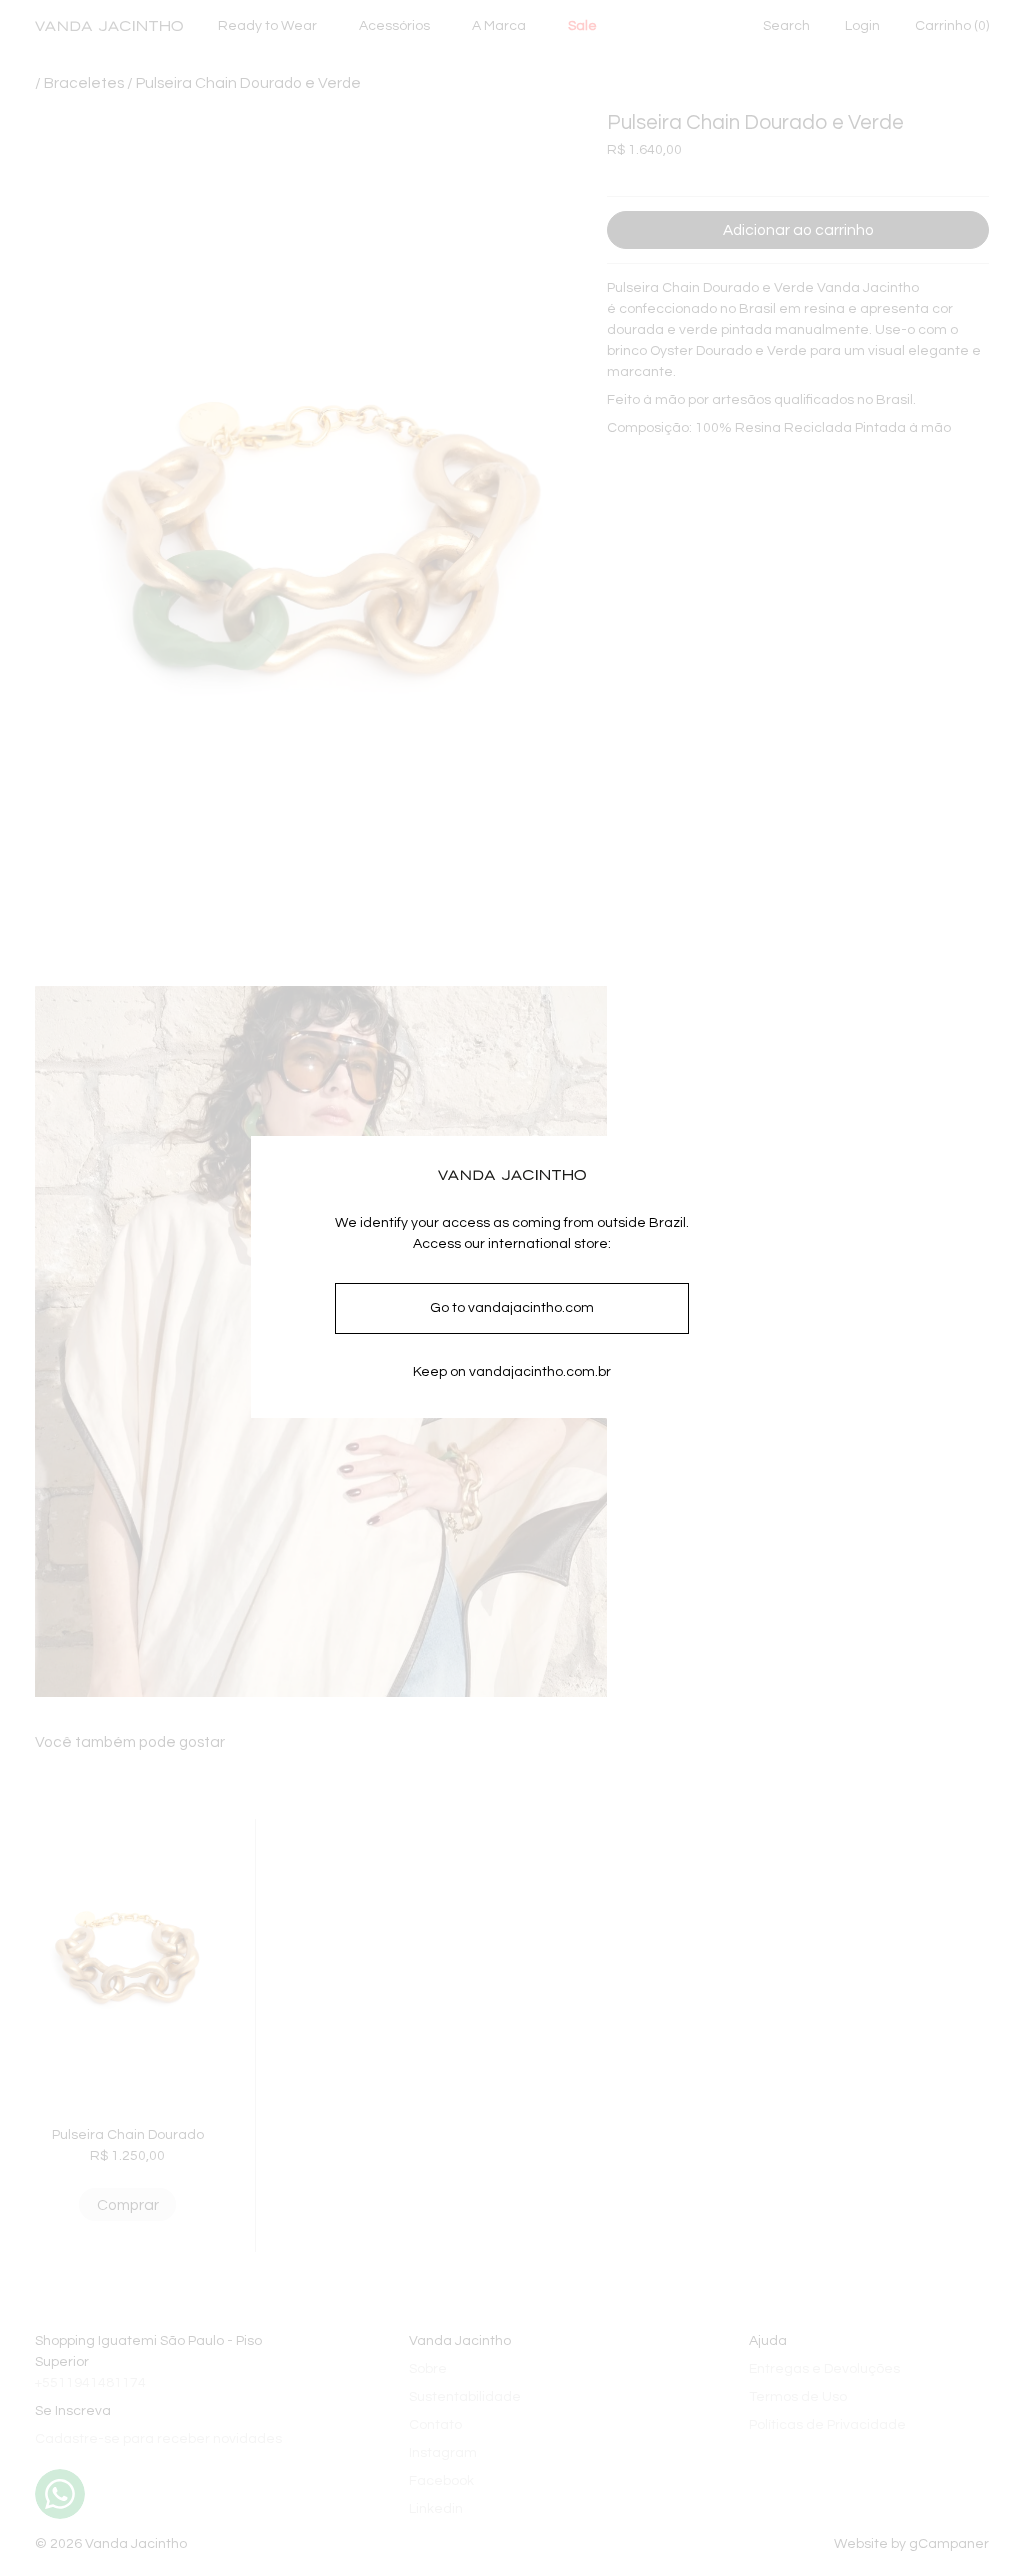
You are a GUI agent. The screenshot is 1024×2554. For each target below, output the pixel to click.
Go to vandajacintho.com (512, 1308)
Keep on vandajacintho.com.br (512, 1372)
